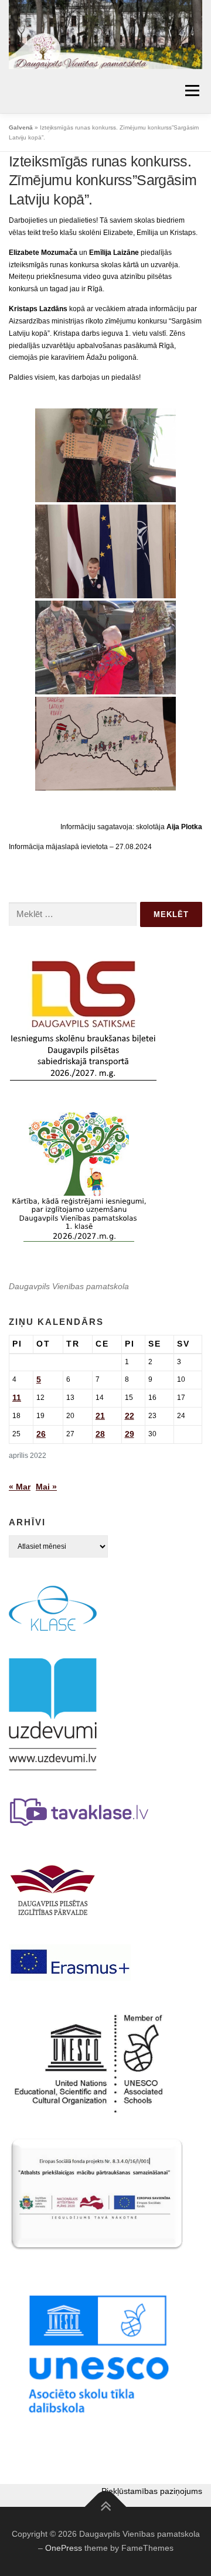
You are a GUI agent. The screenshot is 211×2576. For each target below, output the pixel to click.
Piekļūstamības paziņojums (152, 2491)
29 (130, 1434)
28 (100, 1434)
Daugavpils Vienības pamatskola (69, 1286)
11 (17, 1398)
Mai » (46, 1487)
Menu (191, 91)
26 (41, 1434)
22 (130, 1416)
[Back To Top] (106, 2507)
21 (100, 1416)
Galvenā (21, 127)
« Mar (20, 1487)
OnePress (64, 2548)
